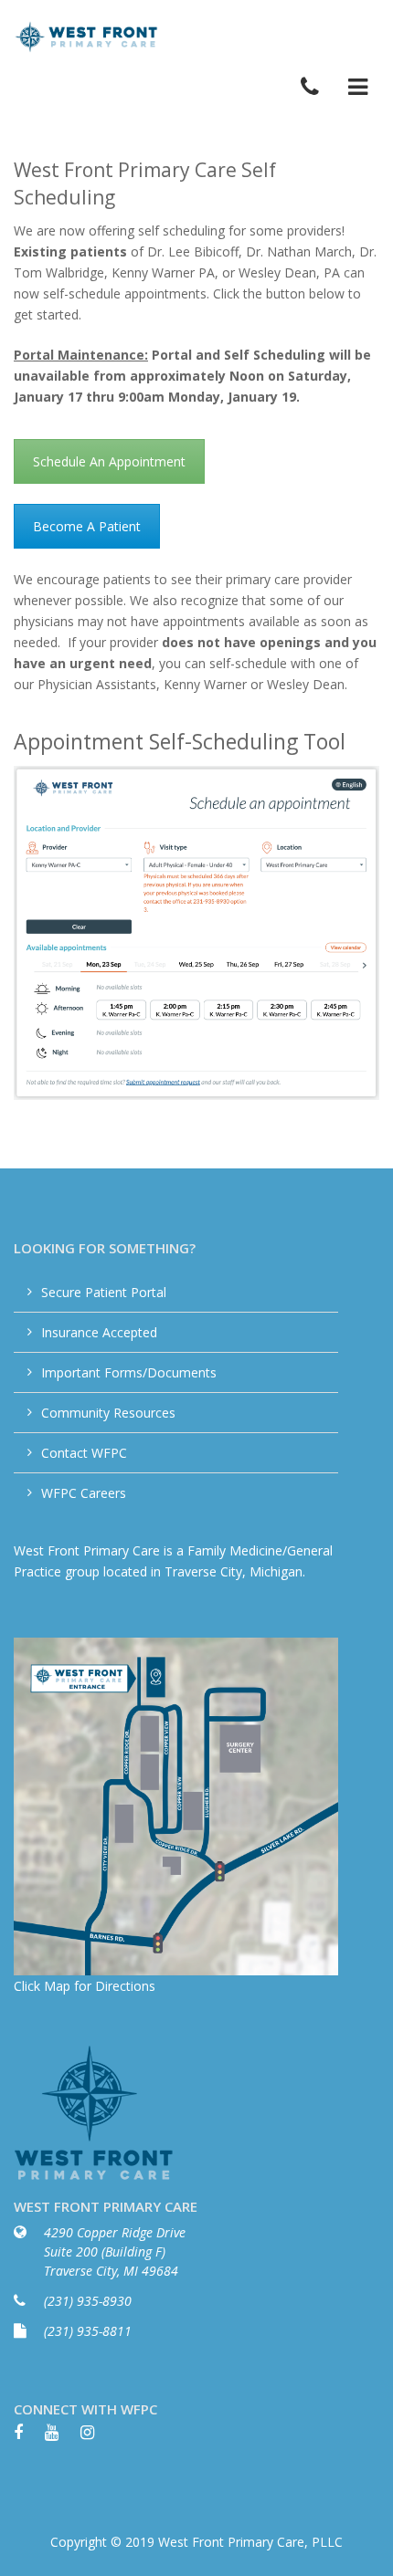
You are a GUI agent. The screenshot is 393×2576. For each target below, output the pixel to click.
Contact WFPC (84, 1453)
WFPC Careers (84, 1493)
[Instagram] (96, 2438)
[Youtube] (61, 2438)
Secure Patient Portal (104, 1292)
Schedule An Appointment (109, 461)
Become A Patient (87, 526)
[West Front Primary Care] (87, 36)
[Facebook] (27, 2438)
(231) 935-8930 (88, 2301)
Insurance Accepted (99, 1332)
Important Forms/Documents (129, 1372)
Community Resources (108, 1413)
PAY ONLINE (341, 38)
